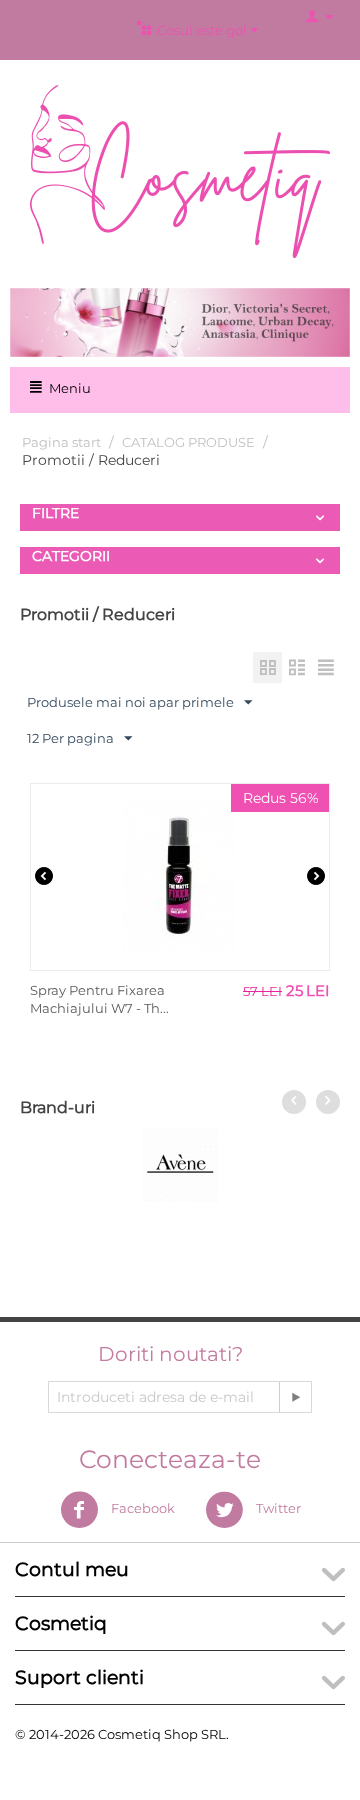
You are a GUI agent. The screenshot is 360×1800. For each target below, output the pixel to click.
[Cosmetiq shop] (180, 170)
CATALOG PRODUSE (188, 442)
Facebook (141, 1509)
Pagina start (61, 442)
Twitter (277, 1509)
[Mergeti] (295, 1397)
